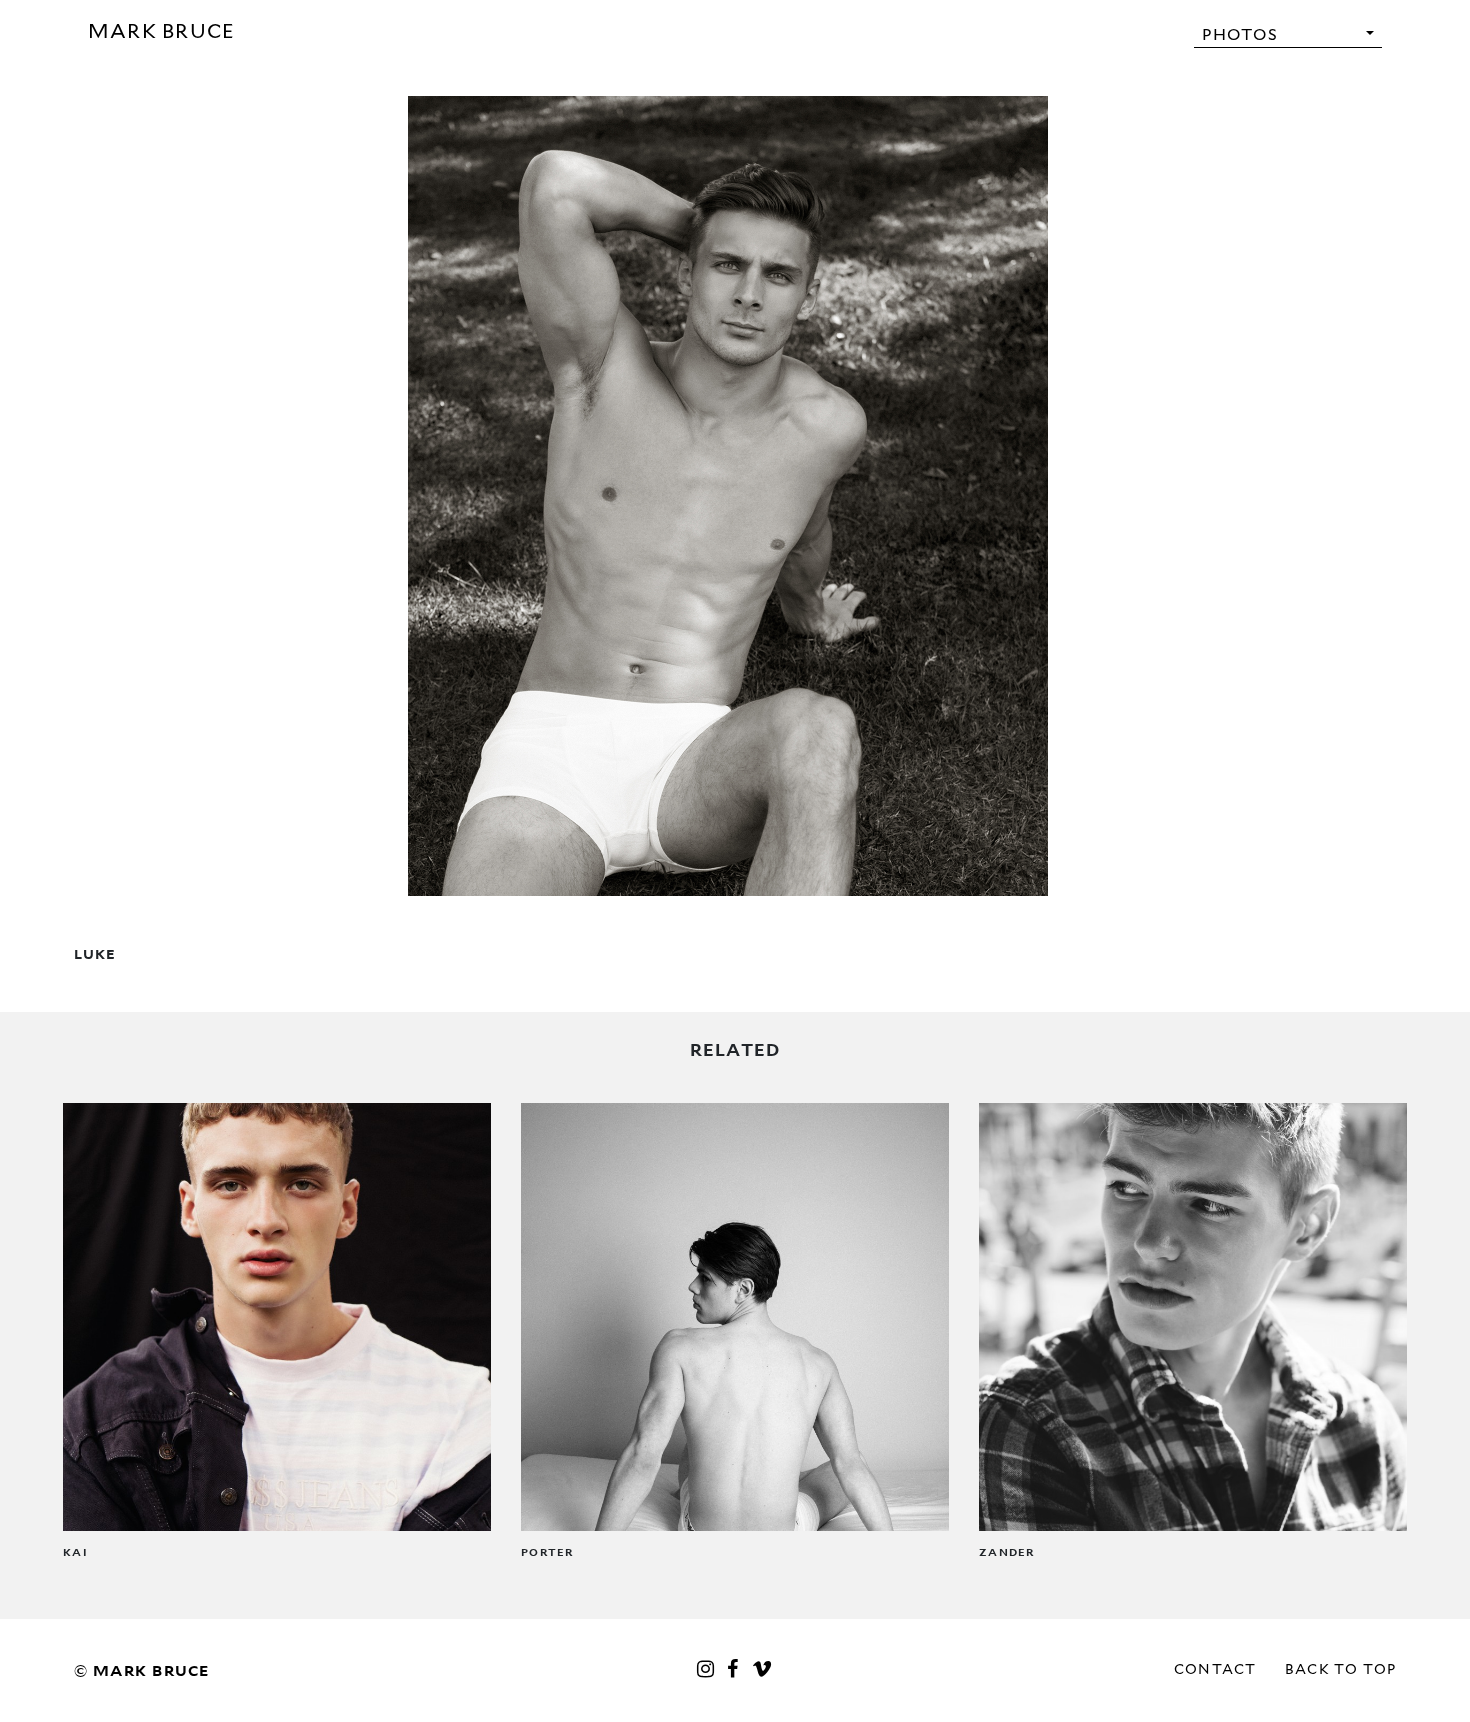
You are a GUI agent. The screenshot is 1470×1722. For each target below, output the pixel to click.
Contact (1215, 1669)
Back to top (1341, 1669)
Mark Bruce (162, 31)
